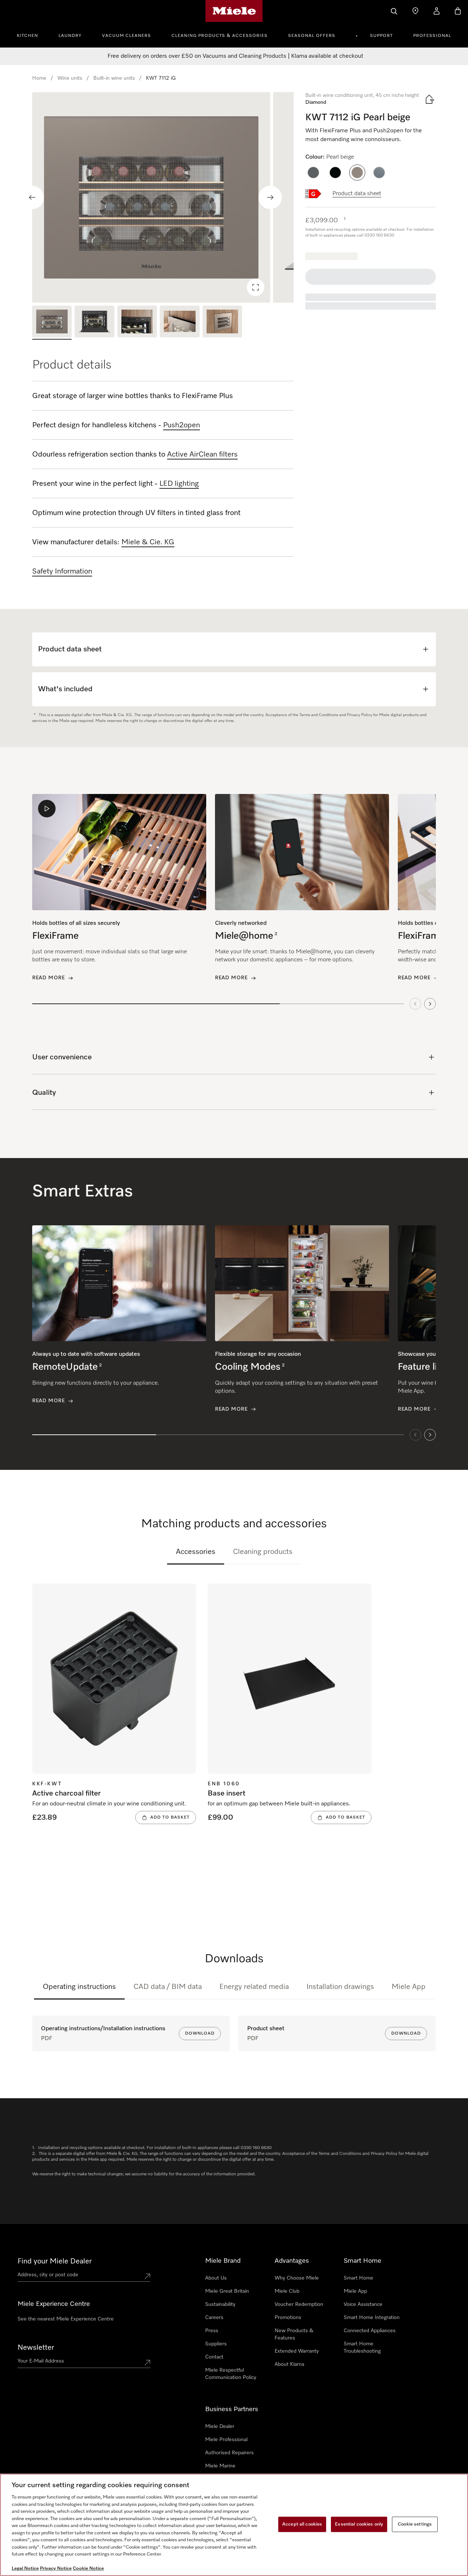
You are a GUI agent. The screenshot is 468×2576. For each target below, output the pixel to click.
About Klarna (289, 2364)
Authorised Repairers (229, 2453)
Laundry (70, 36)
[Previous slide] (32, 197)
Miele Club (287, 2291)
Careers (214, 2318)
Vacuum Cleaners (127, 36)
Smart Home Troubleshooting (362, 2348)
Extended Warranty (297, 2351)
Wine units (70, 78)
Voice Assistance (363, 2304)
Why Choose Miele (297, 2278)
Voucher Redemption (299, 2304)
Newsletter (36, 2348)
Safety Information (62, 571)
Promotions (288, 2318)
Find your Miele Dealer (55, 2261)
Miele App (409, 1987)
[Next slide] (270, 197)
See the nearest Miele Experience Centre (66, 2319)
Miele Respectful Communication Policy (231, 2374)
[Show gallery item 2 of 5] (94, 323)
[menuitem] (31, 35)
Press (212, 2331)
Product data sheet (357, 194)
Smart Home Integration (372, 2318)
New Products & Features (294, 2334)
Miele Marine (220, 2466)
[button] (313, 173)
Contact (214, 2357)
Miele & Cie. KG (148, 542)
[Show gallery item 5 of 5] (222, 323)
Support (381, 36)
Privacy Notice (56, 2569)
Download (200, 2034)
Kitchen (27, 36)
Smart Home (358, 2278)
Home (39, 78)
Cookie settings (415, 2524)
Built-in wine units (114, 78)
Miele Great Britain (227, 2291)
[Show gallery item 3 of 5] (137, 323)
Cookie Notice (88, 2569)
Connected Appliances (370, 2331)
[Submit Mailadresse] (147, 2363)
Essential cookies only (359, 2524)
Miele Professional (226, 2440)
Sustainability (220, 2304)
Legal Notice (25, 2569)
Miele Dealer (220, 2426)
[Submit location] (147, 2276)
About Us (216, 2278)
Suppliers (216, 2344)
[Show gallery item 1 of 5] (52, 323)
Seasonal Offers (312, 36)
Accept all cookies (302, 2524)
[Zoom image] (256, 287)
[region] (163, 197)
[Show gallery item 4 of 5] (180, 323)
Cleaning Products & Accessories (220, 36)
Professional (432, 36)
